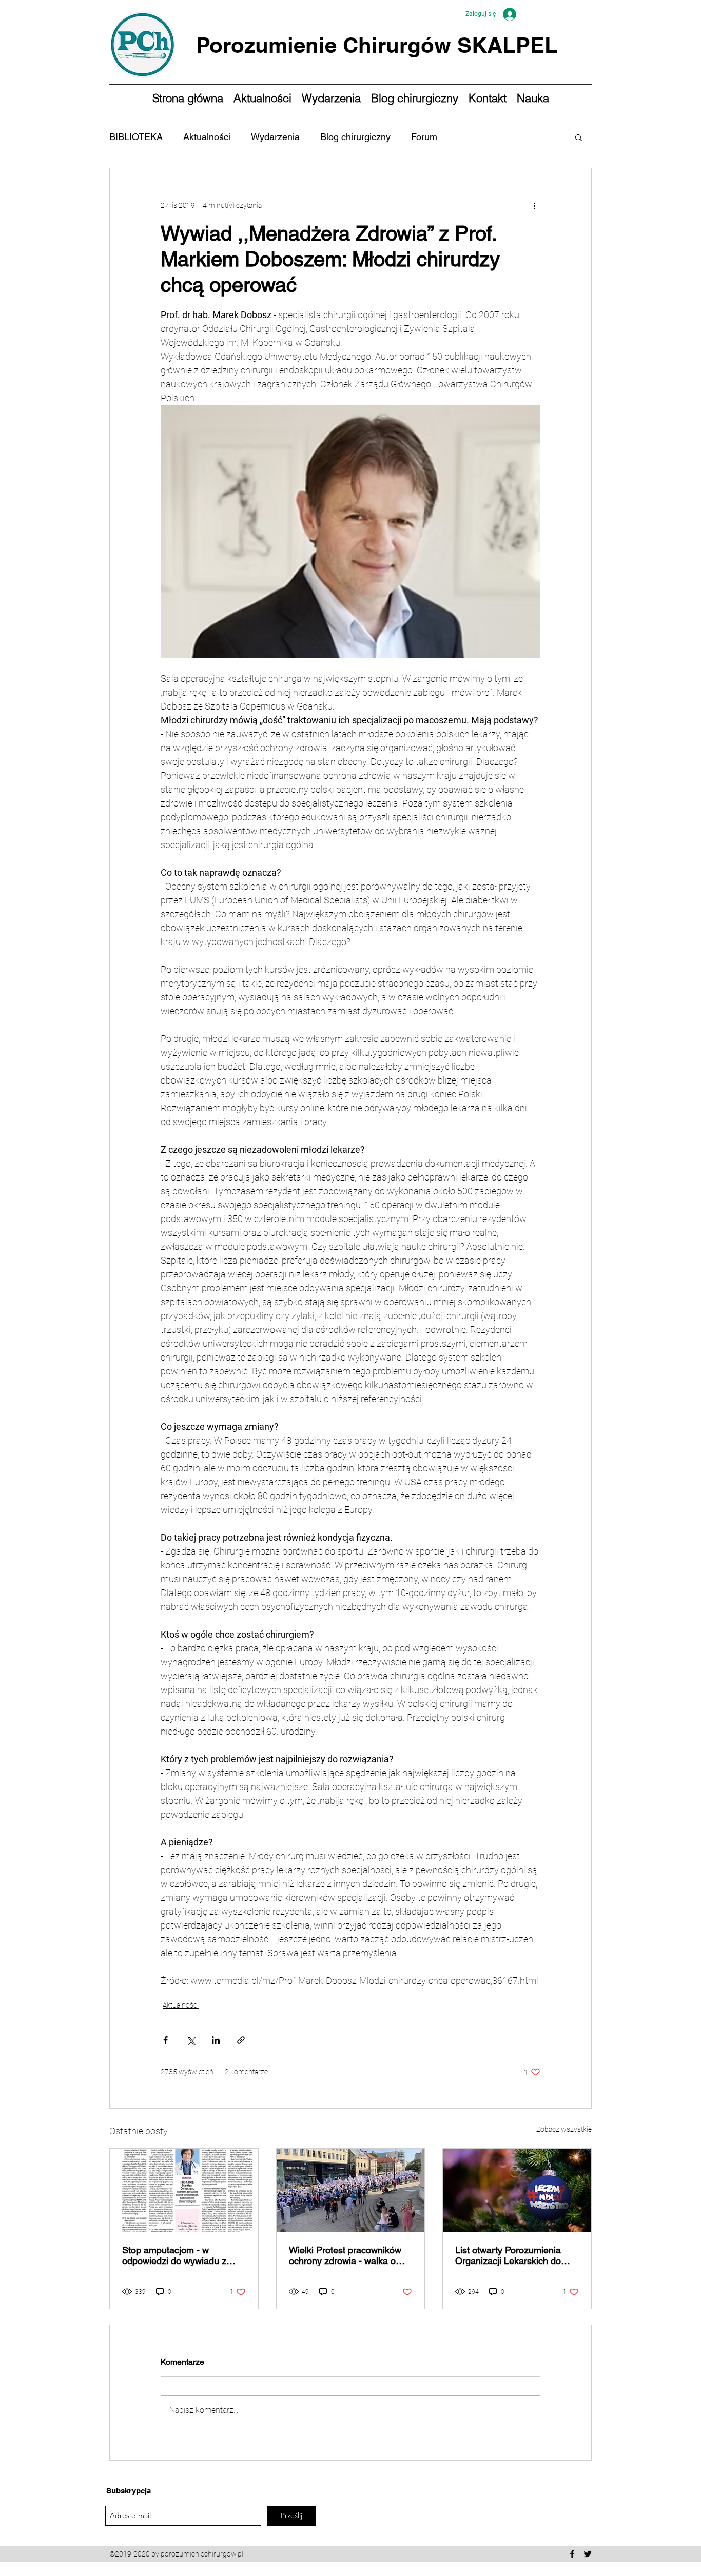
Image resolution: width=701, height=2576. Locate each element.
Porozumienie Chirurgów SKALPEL (377, 45)
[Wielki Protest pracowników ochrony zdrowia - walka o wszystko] (351, 2190)
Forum (424, 137)
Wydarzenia (275, 137)
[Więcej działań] (534, 205)
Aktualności (207, 137)
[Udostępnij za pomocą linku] (241, 2040)
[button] (579, 137)
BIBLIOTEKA (136, 137)
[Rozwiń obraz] (350, 531)
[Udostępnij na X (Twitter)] (191, 2040)
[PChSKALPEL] (588, 2554)
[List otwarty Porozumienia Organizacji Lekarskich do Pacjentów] (517, 2190)
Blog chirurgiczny (355, 137)
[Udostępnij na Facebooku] (165, 2040)
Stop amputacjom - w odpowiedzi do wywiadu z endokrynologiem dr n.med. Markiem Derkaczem (178, 2255)
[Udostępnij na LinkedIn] (216, 2040)
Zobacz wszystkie (564, 2129)
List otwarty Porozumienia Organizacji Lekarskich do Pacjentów (508, 2255)
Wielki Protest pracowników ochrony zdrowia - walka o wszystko (345, 2255)
